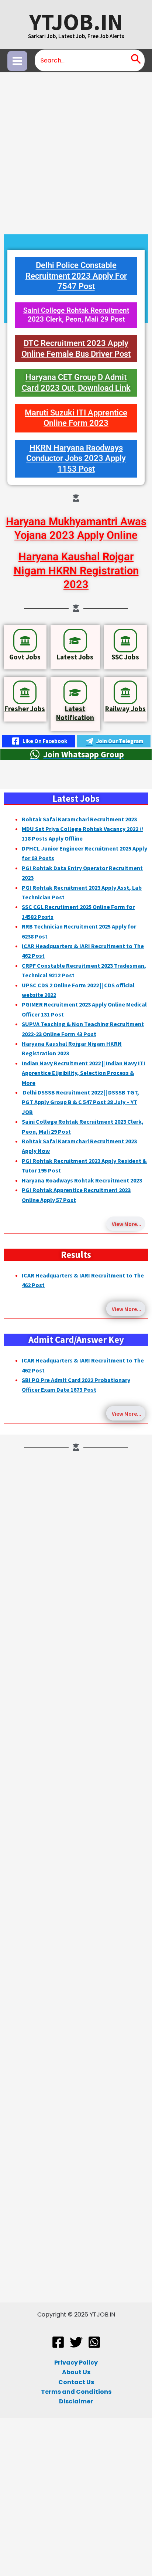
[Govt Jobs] (25, 641)
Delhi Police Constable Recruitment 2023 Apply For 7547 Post (76, 276)
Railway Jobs (125, 709)
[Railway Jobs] (125, 692)
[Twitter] (76, 2342)
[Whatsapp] (94, 2342)
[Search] (136, 60)
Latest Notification (75, 713)
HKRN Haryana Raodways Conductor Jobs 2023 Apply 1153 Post (76, 458)
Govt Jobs (25, 657)
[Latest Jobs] (75, 641)
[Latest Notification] (75, 692)
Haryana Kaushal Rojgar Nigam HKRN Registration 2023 (76, 571)
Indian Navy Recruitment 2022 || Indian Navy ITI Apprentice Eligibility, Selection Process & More (84, 1073)
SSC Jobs (125, 657)
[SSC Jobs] (125, 641)
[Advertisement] (76, 152)
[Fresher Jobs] (25, 692)
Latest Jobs (75, 657)
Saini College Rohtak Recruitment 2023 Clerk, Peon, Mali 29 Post (76, 315)
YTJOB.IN (76, 22)
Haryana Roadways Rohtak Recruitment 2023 (82, 1180)
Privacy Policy (76, 2363)
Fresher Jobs (25, 709)
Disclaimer (76, 2401)
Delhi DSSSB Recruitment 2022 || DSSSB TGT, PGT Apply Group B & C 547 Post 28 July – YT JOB (80, 1102)
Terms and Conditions (76, 2392)
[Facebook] (58, 2342)
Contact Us (76, 2382)
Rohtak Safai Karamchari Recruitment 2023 (79, 819)
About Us (76, 2372)
